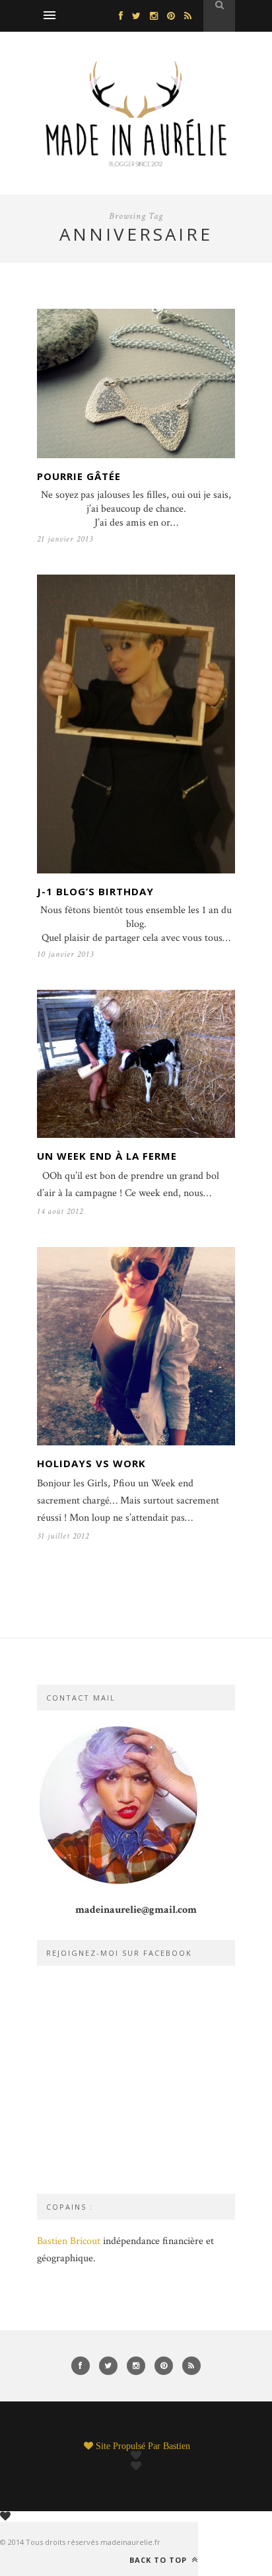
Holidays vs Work (91, 1463)
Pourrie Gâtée (79, 476)
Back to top (159, 2559)
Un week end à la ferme (107, 1156)
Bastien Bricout (69, 2241)
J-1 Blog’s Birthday (95, 891)
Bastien (177, 2446)
